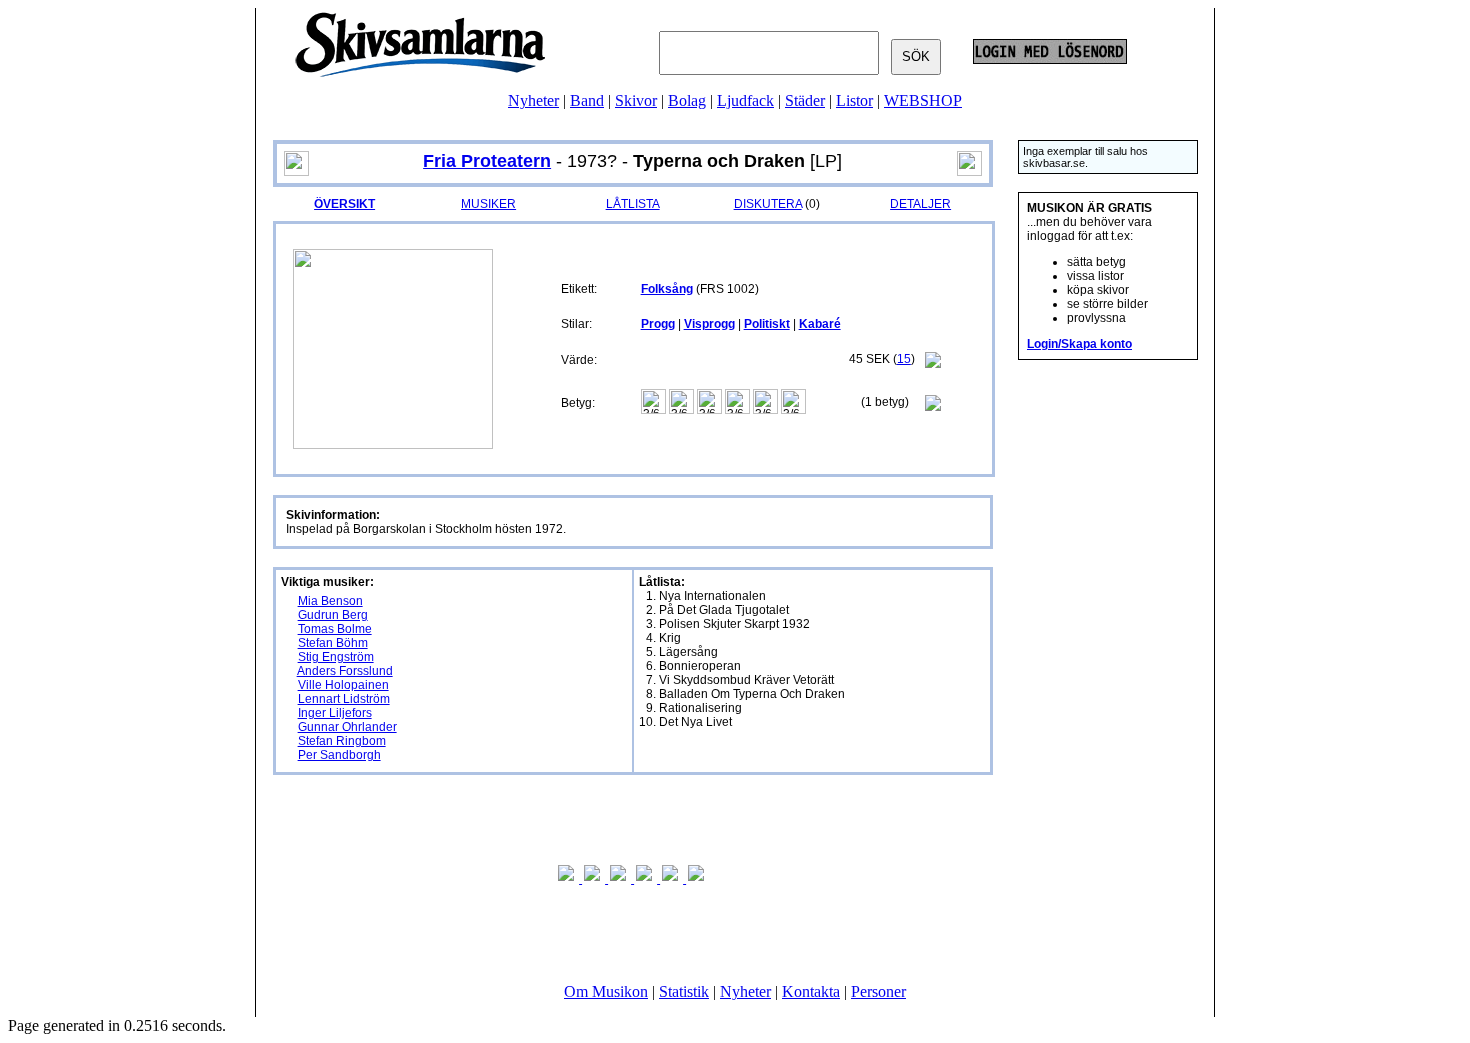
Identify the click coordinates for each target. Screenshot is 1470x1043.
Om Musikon (606, 991)
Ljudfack (745, 100)
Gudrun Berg (333, 615)
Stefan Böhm (333, 643)
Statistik (684, 991)
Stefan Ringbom (342, 741)
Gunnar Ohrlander (347, 727)
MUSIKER (488, 204)
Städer (805, 100)
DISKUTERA (768, 204)
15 (904, 359)
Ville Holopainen (343, 685)
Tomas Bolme (335, 629)
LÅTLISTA (633, 204)
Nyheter (533, 100)
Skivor (636, 100)
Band (587, 100)
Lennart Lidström (344, 699)
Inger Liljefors (335, 713)
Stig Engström (336, 657)
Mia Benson (330, 601)
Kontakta (811, 991)
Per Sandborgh (339, 755)
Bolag (687, 100)
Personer (878, 991)
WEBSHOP (923, 100)
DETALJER (920, 204)
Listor (854, 100)
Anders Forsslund (345, 671)
